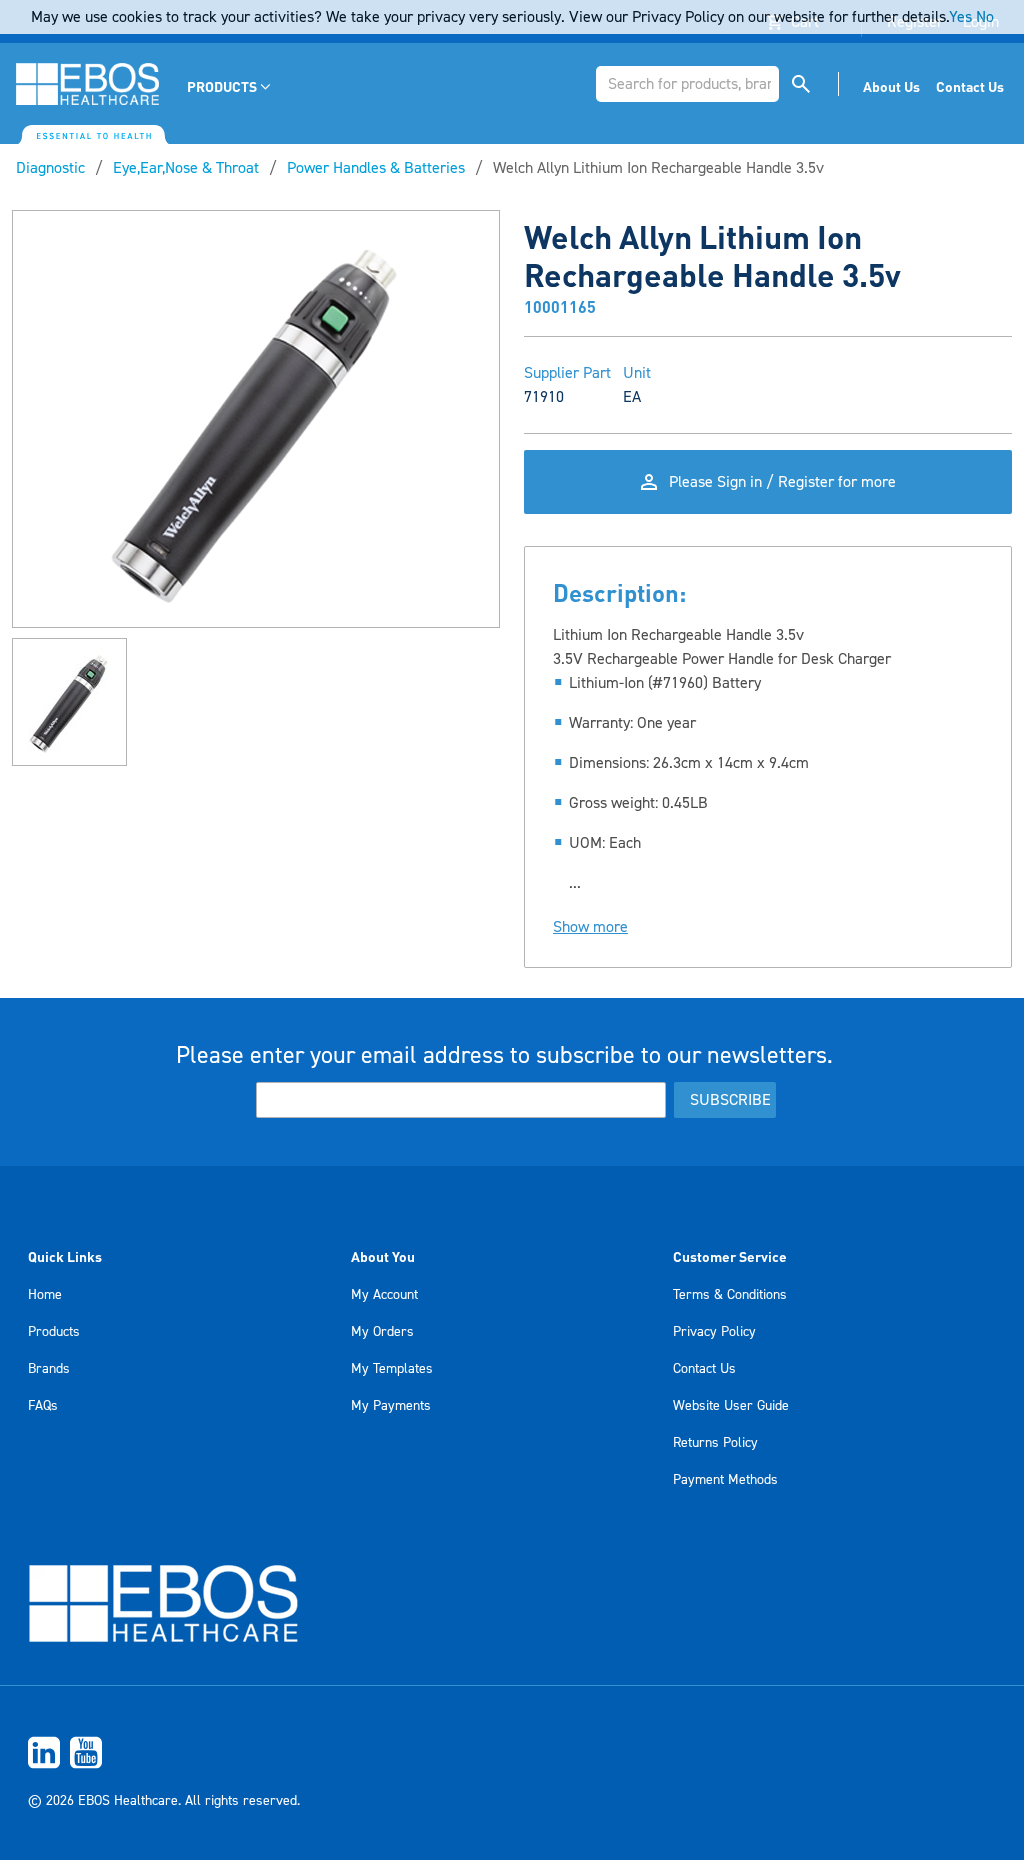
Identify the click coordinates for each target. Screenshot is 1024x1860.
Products (54, 1332)
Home (45, 1295)
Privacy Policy (714, 1332)
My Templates (392, 1369)
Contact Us (704, 1369)
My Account (384, 1295)
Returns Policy (715, 1443)
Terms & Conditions (730, 1295)
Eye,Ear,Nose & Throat (186, 168)
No (985, 17)
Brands (49, 1369)
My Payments (391, 1406)
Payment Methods (725, 1480)
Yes (960, 17)
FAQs (43, 1406)
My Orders (382, 1332)
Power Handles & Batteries (376, 168)
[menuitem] (230, 86)
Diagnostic (50, 168)
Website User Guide (731, 1406)
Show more (590, 927)
